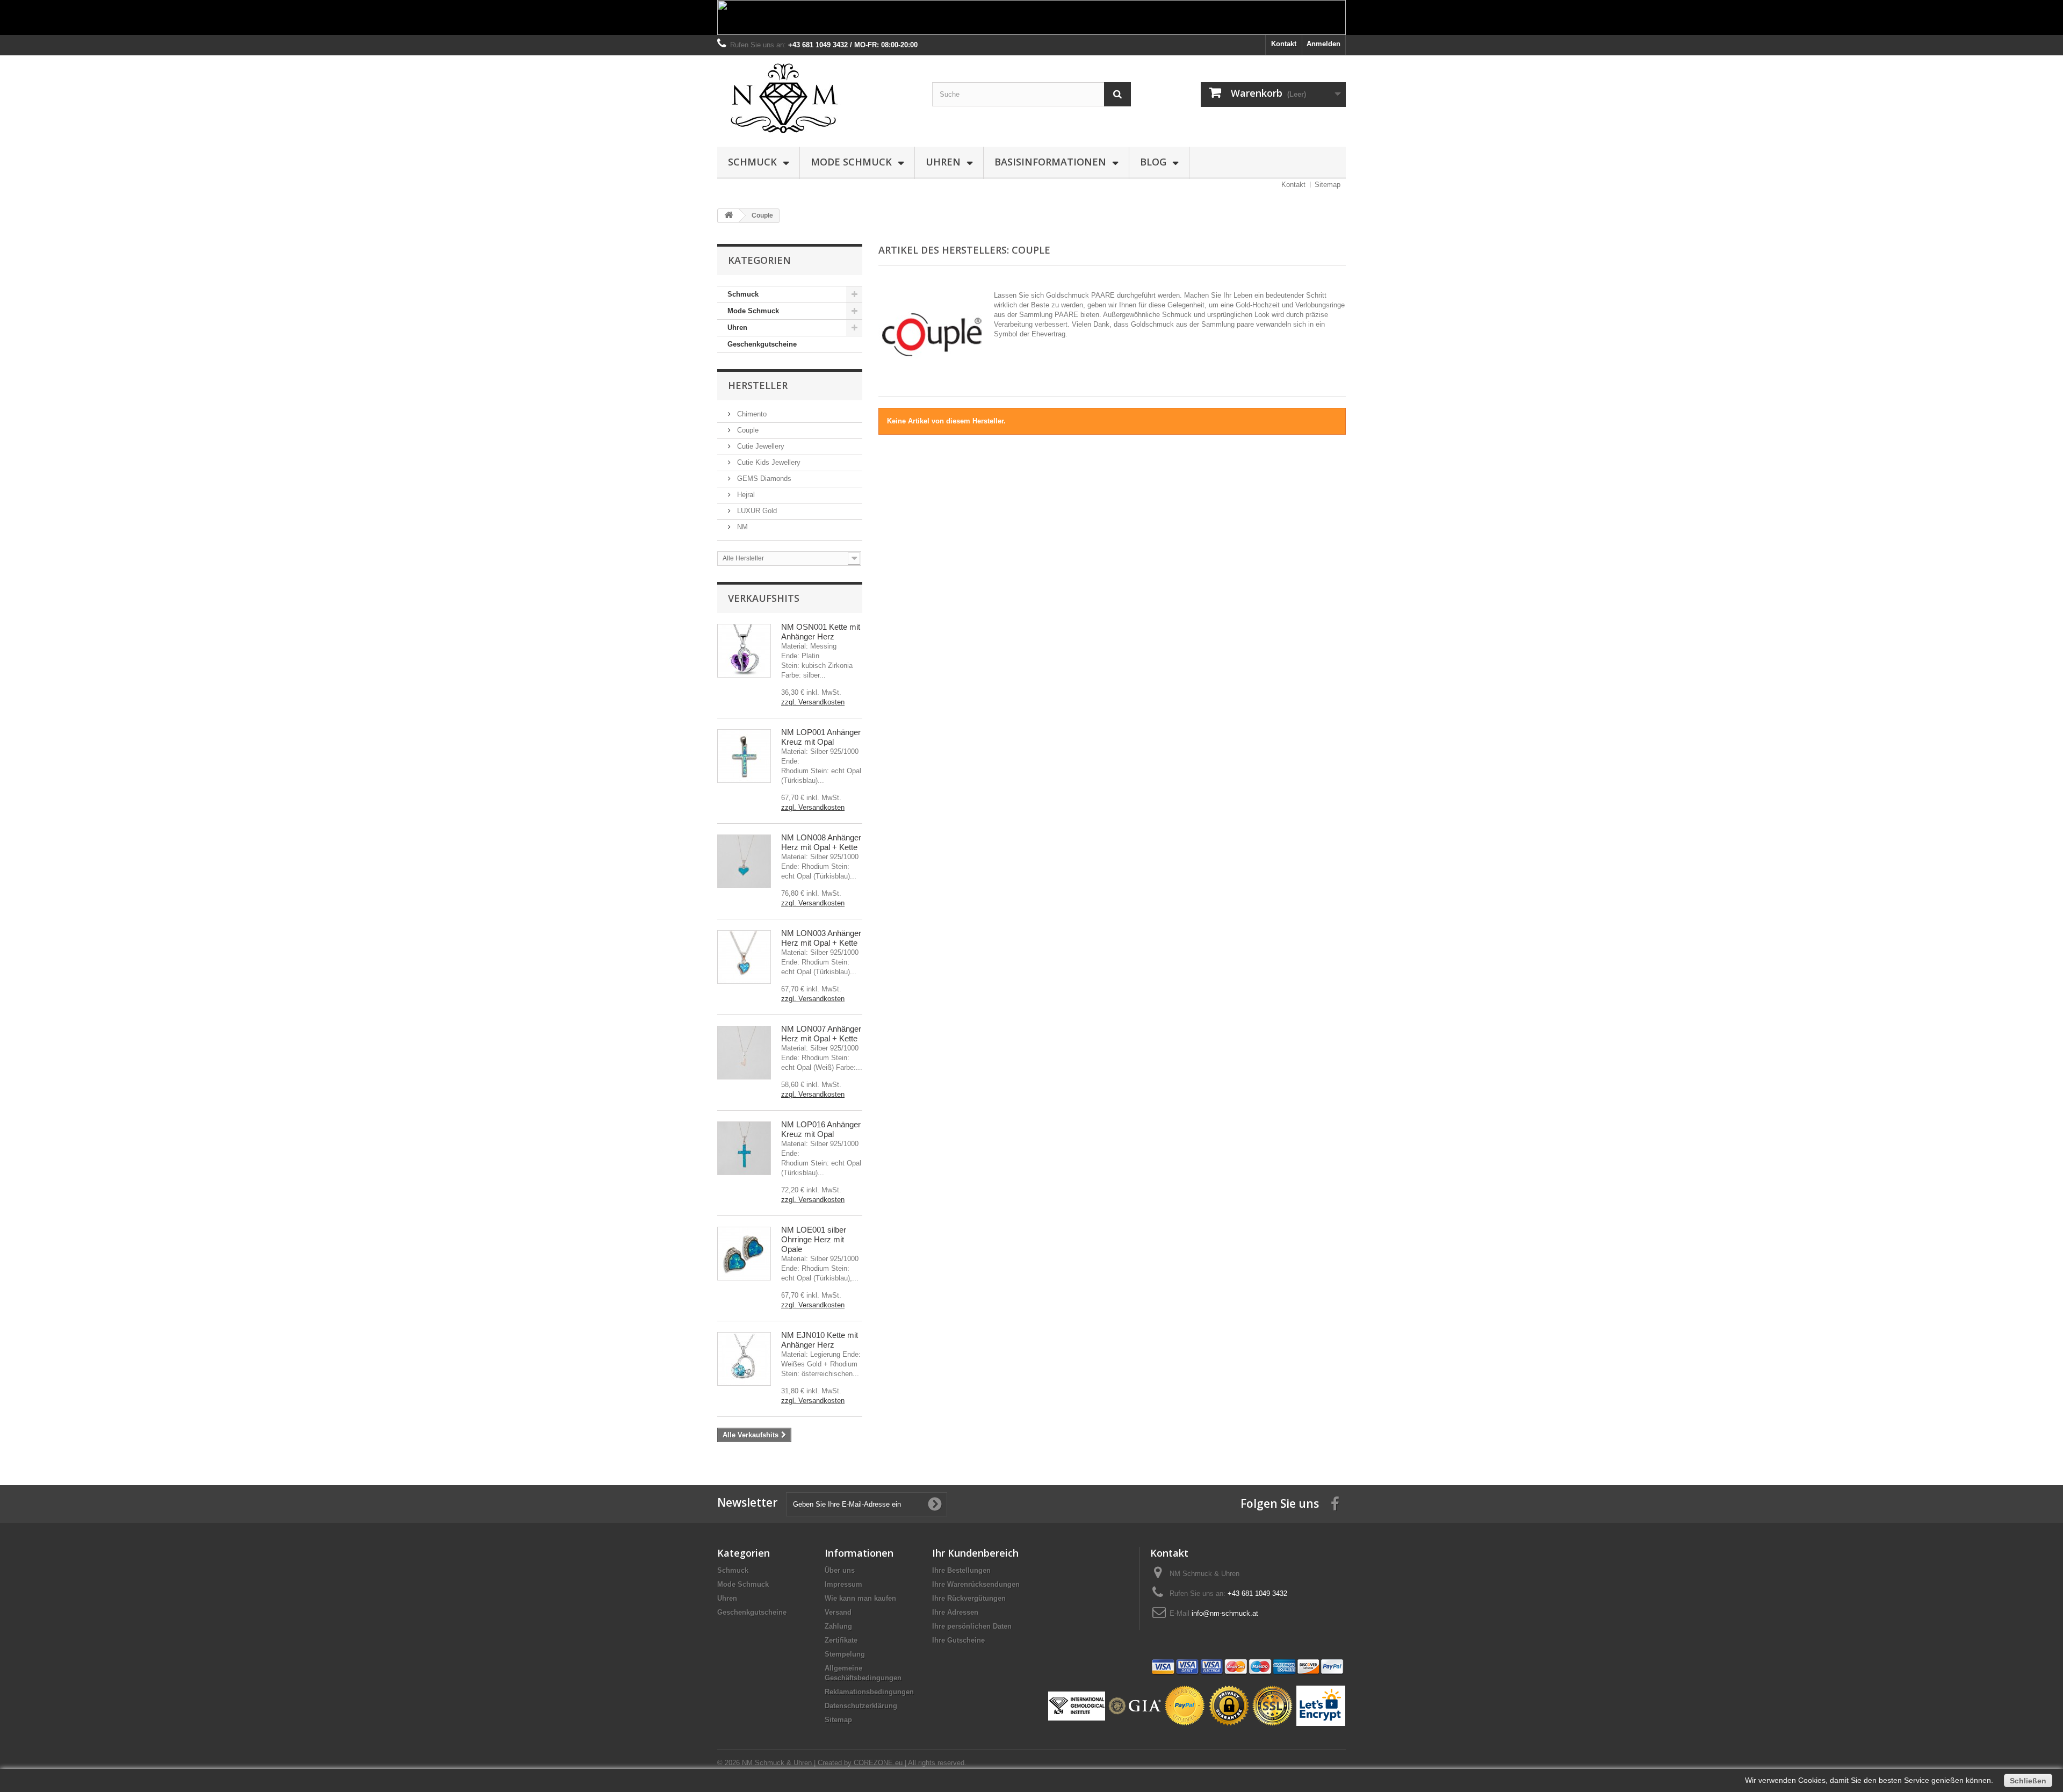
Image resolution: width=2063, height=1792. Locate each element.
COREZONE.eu (878, 1763)
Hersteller (758, 385)
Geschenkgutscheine (762, 344)
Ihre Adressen (955, 1612)
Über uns (840, 1570)
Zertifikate (841, 1640)
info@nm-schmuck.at (1225, 1613)
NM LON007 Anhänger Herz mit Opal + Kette (821, 1034)
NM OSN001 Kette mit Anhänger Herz (821, 632)
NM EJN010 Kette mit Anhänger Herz (820, 1340)
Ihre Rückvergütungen (969, 1598)
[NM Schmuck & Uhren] (817, 98)
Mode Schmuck (851, 162)
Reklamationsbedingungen (869, 1692)
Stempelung (845, 1654)
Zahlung (838, 1626)
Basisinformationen (1050, 162)
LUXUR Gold (756, 511)
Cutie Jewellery (760, 446)
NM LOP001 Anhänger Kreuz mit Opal (821, 737)
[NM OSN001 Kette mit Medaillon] (744, 651)
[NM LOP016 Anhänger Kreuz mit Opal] (744, 1148)
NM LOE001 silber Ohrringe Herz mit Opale (814, 1239)
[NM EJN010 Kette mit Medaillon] (744, 1359)
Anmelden (1323, 44)
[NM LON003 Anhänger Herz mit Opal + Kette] (744, 957)
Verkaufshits (764, 598)
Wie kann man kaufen (860, 1598)
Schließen (2028, 1781)
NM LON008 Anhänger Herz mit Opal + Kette (821, 842)
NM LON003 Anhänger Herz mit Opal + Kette (821, 938)
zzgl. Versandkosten (813, 702)
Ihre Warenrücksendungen (976, 1584)
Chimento (751, 414)
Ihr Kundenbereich (975, 1553)
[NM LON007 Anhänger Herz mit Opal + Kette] (744, 1053)
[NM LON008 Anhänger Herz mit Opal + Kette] (744, 861)
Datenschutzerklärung (861, 1706)
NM (741, 527)
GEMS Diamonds (763, 478)
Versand (838, 1612)
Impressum (843, 1584)
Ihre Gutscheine (958, 1640)
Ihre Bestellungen (961, 1570)
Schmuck (752, 162)
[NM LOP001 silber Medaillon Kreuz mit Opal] (744, 756)
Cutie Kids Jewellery (768, 462)
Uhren (943, 162)
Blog (1153, 162)
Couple (747, 430)
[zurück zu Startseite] (728, 216)
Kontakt (1284, 44)
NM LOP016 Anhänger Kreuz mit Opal (821, 1129)
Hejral (745, 495)
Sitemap (1328, 185)
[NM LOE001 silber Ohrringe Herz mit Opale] (744, 1254)
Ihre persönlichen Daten (972, 1626)
